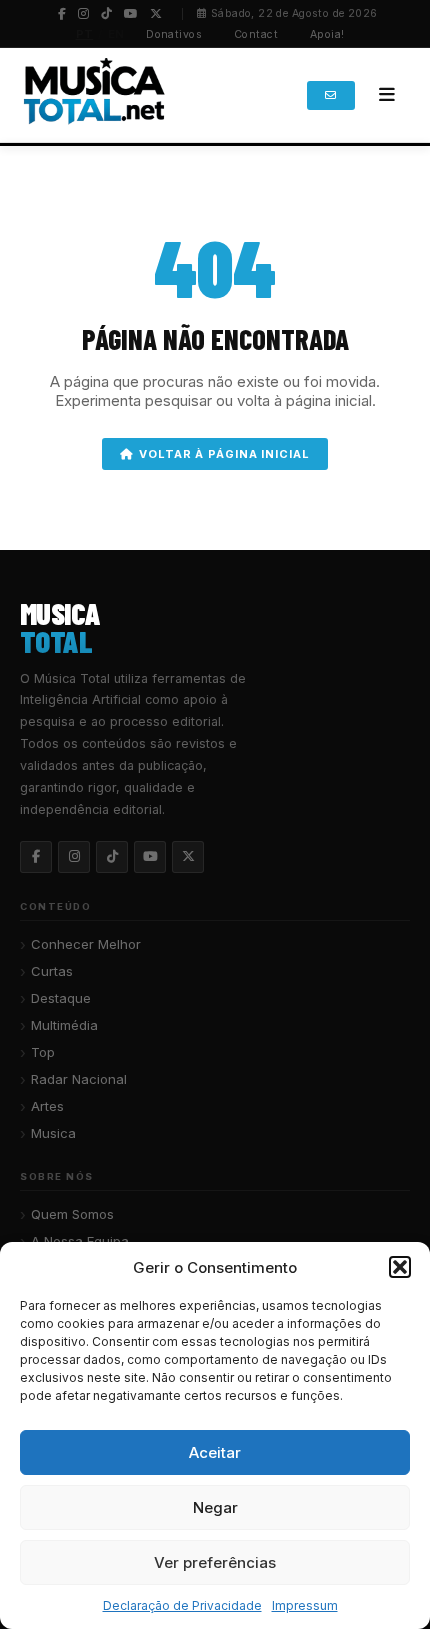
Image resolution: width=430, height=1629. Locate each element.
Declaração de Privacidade (182, 1605)
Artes (47, 1106)
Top (43, 1052)
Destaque (61, 998)
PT (85, 34)
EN (116, 34)
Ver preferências (215, 1562)
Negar (215, 1507)
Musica (53, 1133)
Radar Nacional (79, 1079)
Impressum (305, 1605)
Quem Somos (72, 1214)
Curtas (52, 971)
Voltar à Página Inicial (224, 454)
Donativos (174, 34)
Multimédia (64, 1025)
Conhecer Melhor (86, 944)
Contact (256, 34)
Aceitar (215, 1452)
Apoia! (327, 34)
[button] (400, 1267)
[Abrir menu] (387, 95)
